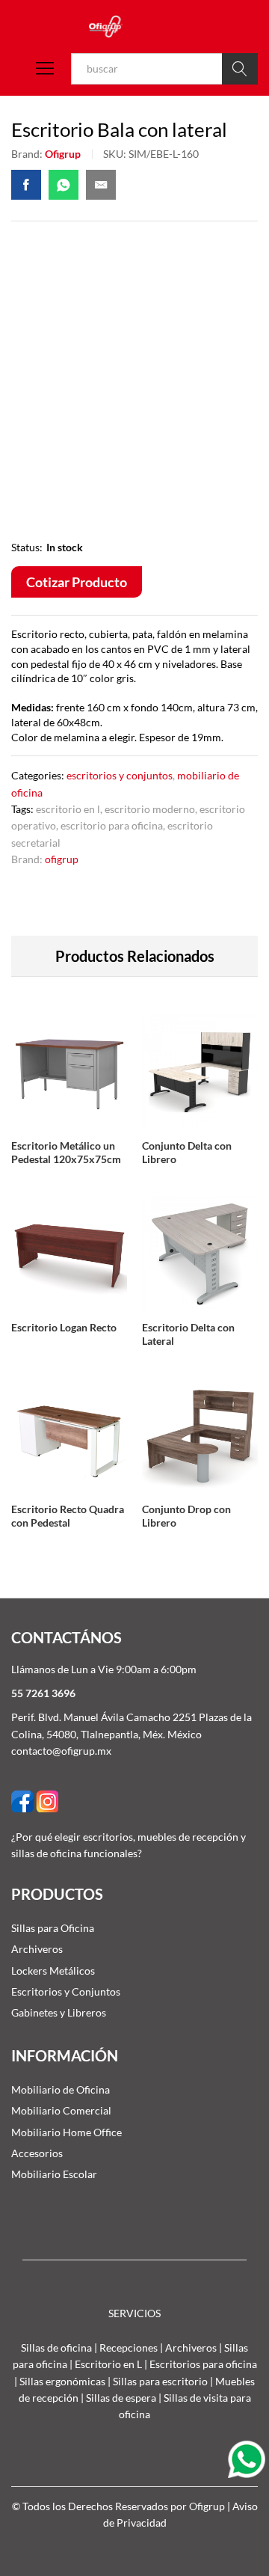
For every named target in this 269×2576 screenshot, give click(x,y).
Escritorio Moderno (150, 809)
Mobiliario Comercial (61, 2110)
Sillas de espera (121, 2398)
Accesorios (37, 2153)
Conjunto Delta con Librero (187, 1152)
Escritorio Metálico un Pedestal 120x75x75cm (66, 1152)
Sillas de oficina (56, 2347)
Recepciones (129, 2347)
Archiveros (37, 1949)
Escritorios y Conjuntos (120, 775)
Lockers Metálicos (53, 1971)
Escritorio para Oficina (112, 825)
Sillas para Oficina (53, 1928)
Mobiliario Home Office (67, 2132)
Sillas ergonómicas (62, 2381)
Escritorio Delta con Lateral (188, 1334)
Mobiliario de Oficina (61, 2089)
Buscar (240, 69)
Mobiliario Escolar (54, 2174)
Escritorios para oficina (203, 2364)
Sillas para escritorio (160, 2381)
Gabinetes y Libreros (59, 2012)
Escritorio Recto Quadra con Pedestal (68, 1516)
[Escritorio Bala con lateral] (26, 185)
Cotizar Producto (77, 582)
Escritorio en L (68, 809)
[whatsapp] (248, 2458)
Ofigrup (63, 154)
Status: (27, 547)
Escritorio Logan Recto (64, 1327)
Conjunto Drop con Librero (186, 1516)
